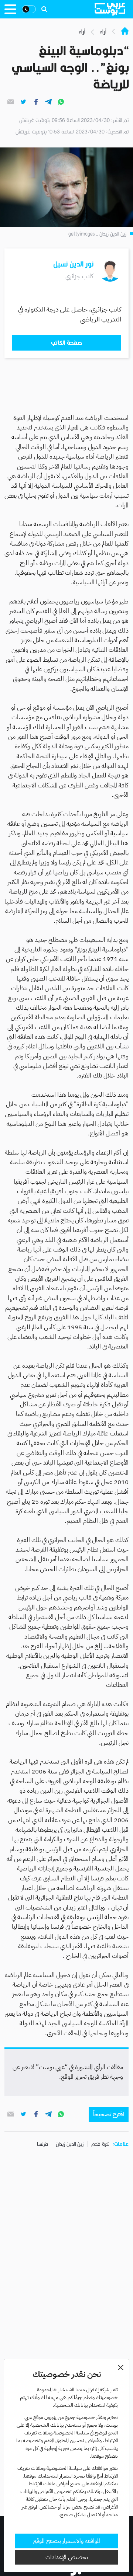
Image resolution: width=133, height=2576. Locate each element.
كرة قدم (100, 2144)
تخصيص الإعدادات (67, 2557)
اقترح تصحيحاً (109, 2114)
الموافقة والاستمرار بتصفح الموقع (67, 2541)
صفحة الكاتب (66, 343)
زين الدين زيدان (70, 2144)
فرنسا (42, 2144)
